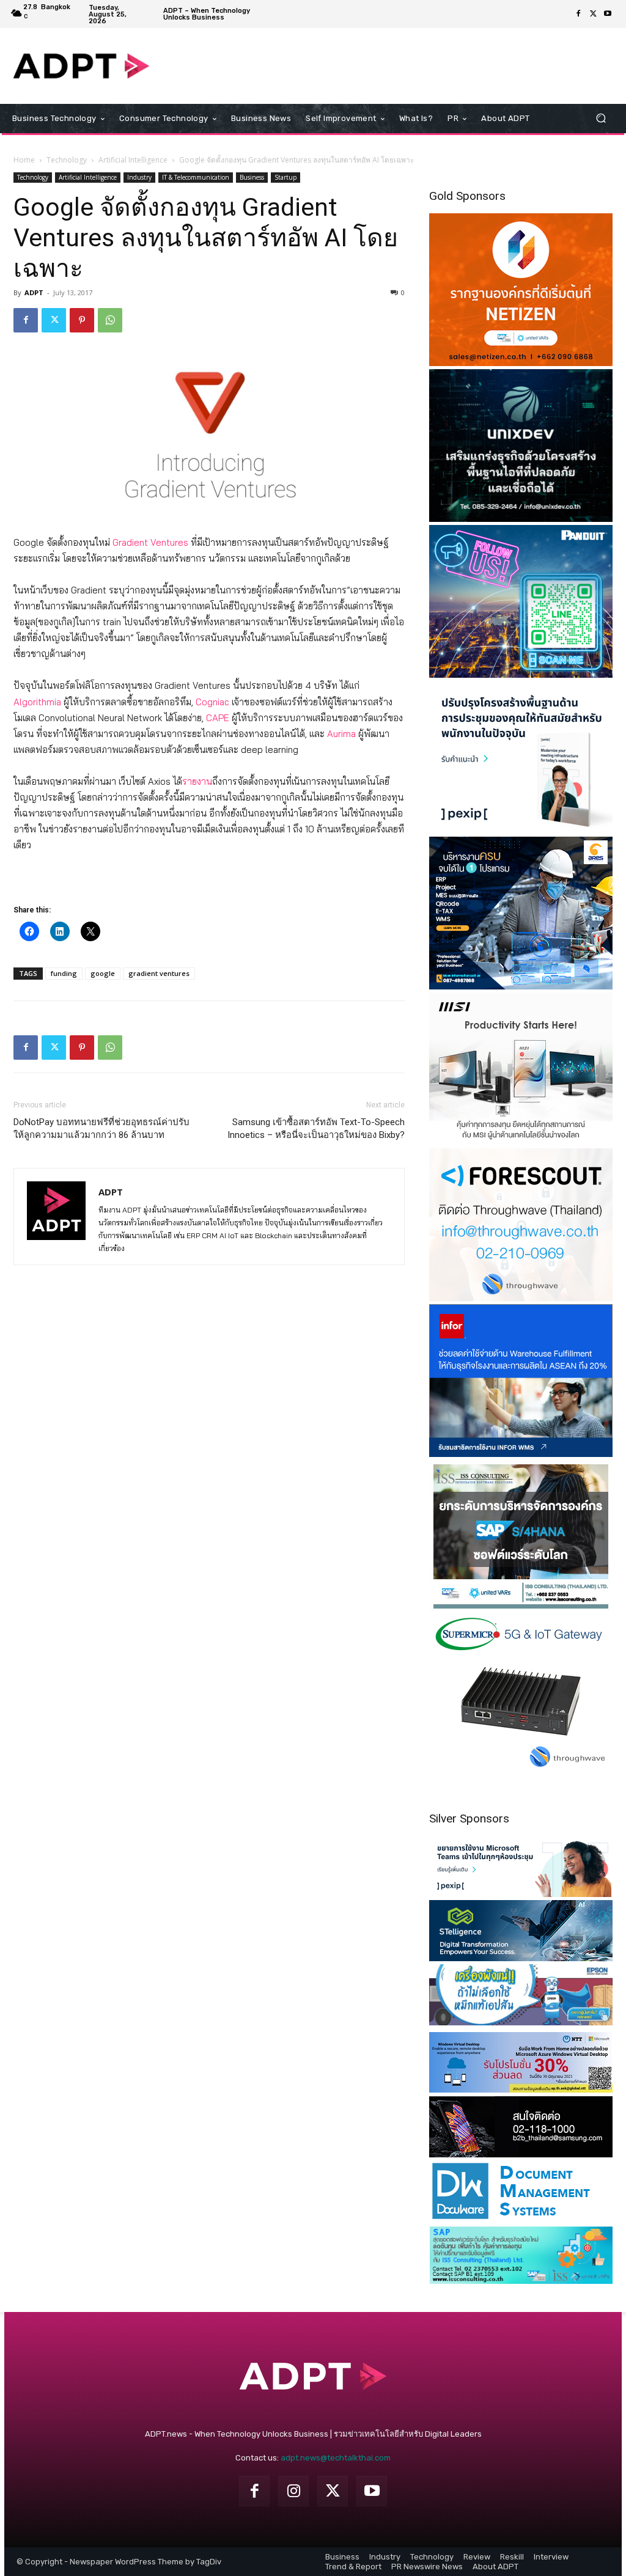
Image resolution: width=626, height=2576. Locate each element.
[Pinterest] (82, 320)
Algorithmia (37, 702)
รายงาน (197, 781)
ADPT (34, 292)
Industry (139, 177)
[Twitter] (593, 14)
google (103, 973)
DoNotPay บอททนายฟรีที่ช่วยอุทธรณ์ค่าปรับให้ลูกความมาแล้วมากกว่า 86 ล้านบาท (101, 1128)
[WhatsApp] (110, 320)
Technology (67, 160)
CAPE (218, 718)
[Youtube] (608, 14)
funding (64, 973)
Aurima (341, 734)
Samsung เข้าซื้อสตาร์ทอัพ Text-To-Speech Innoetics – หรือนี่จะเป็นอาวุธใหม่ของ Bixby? (316, 1128)
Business (252, 177)
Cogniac (212, 702)
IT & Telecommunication (196, 177)
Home (24, 160)
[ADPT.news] (81, 66)
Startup (285, 177)
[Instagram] (293, 2491)
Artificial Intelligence (133, 160)
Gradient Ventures (150, 542)
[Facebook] (578, 14)
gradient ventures (159, 973)
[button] (601, 118)
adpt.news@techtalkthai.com (336, 2458)
